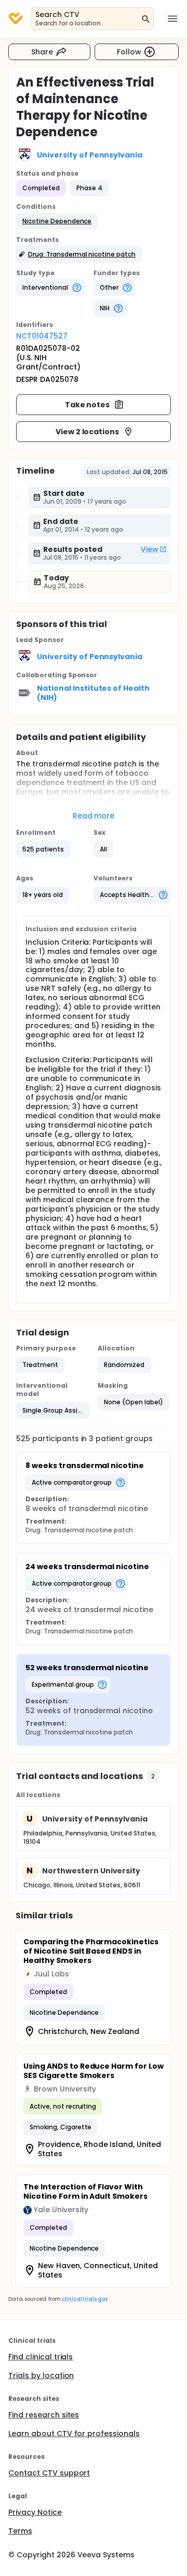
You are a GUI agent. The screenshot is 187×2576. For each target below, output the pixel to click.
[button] (57, 221)
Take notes (88, 405)
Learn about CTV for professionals (74, 2433)
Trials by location (41, 2375)
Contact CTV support (49, 2473)
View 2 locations (88, 432)
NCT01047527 (42, 336)
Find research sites (44, 2415)
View (150, 549)
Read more (94, 816)
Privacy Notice (35, 2512)
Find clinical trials (41, 2357)
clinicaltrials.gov (85, 2299)
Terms (20, 2531)
